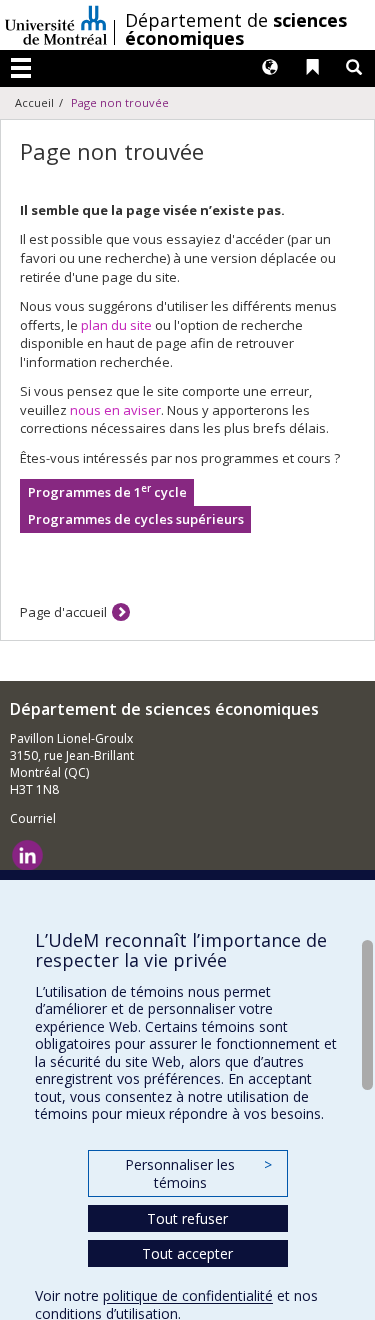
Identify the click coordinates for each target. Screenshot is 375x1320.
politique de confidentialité (188, 1295)
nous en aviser (115, 410)
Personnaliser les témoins (198, 1173)
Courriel (33, 818)
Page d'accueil (63, 612)
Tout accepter (187, 1253)
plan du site (116, 325)
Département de (236, 29)
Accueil (34, 102)
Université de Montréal (56, 25)
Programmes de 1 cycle (107, 491)
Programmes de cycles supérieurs (136, 519)
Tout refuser (187, 1218)
